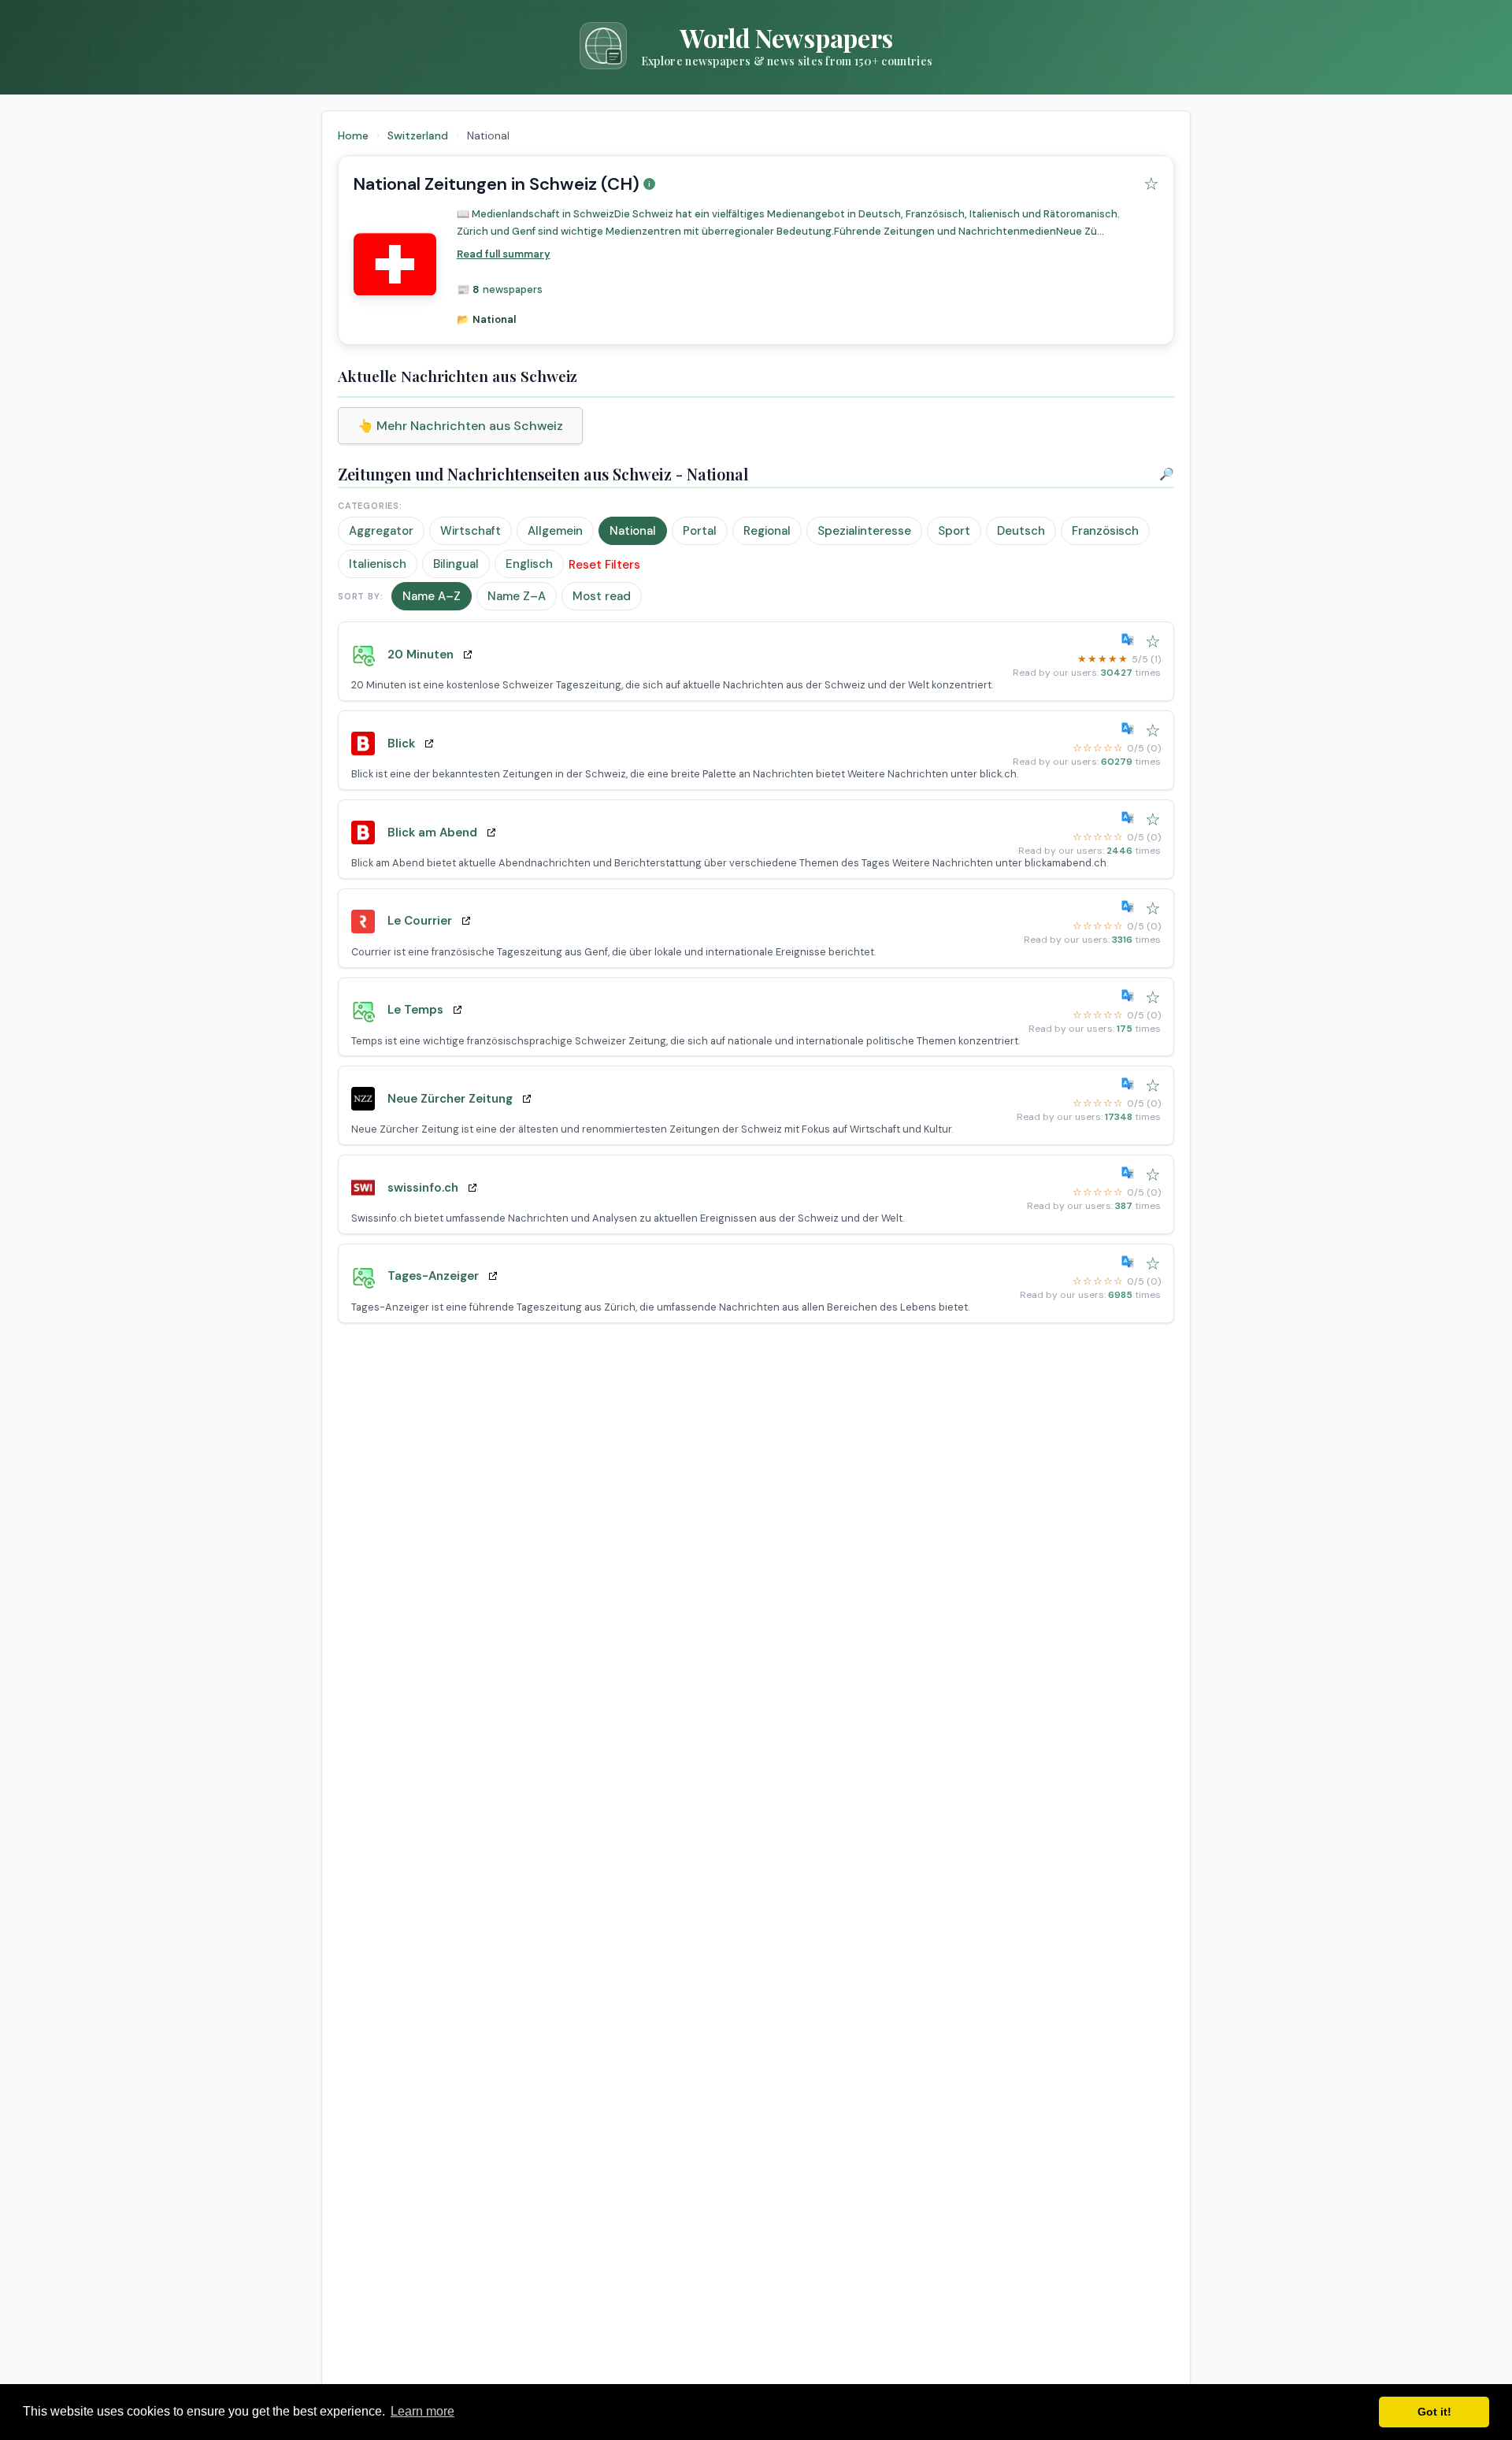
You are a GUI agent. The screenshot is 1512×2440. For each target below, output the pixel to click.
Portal (700, 531)
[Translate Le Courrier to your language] (1131, 907)
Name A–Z (432, 596)
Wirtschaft (471, 531)
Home (353, 135)
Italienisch (378, 564)
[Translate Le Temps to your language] (1131, 996)
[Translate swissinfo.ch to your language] (1131, 1173)
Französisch (1105, 531)
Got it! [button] (1434, 2412)
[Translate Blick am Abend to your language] (1131, 818)
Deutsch (1021, 531)
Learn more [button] (422, 2411)
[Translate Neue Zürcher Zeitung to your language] (1131, 1084)
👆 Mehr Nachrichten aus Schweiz (460, 426)
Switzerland (419, 135)
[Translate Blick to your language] (1131, 729)
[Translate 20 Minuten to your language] (1131, 640)
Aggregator (381, 531)
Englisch (529, 564)
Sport (954, 531)
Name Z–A (517, 596)
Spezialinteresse (864, 531)
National (633, 531)
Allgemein (555, 531)
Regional (767, 531)
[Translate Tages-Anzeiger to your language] (1131, 1262)
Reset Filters (604, 565)
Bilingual (456, 564)
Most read (602, 596)
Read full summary (504, 254)
